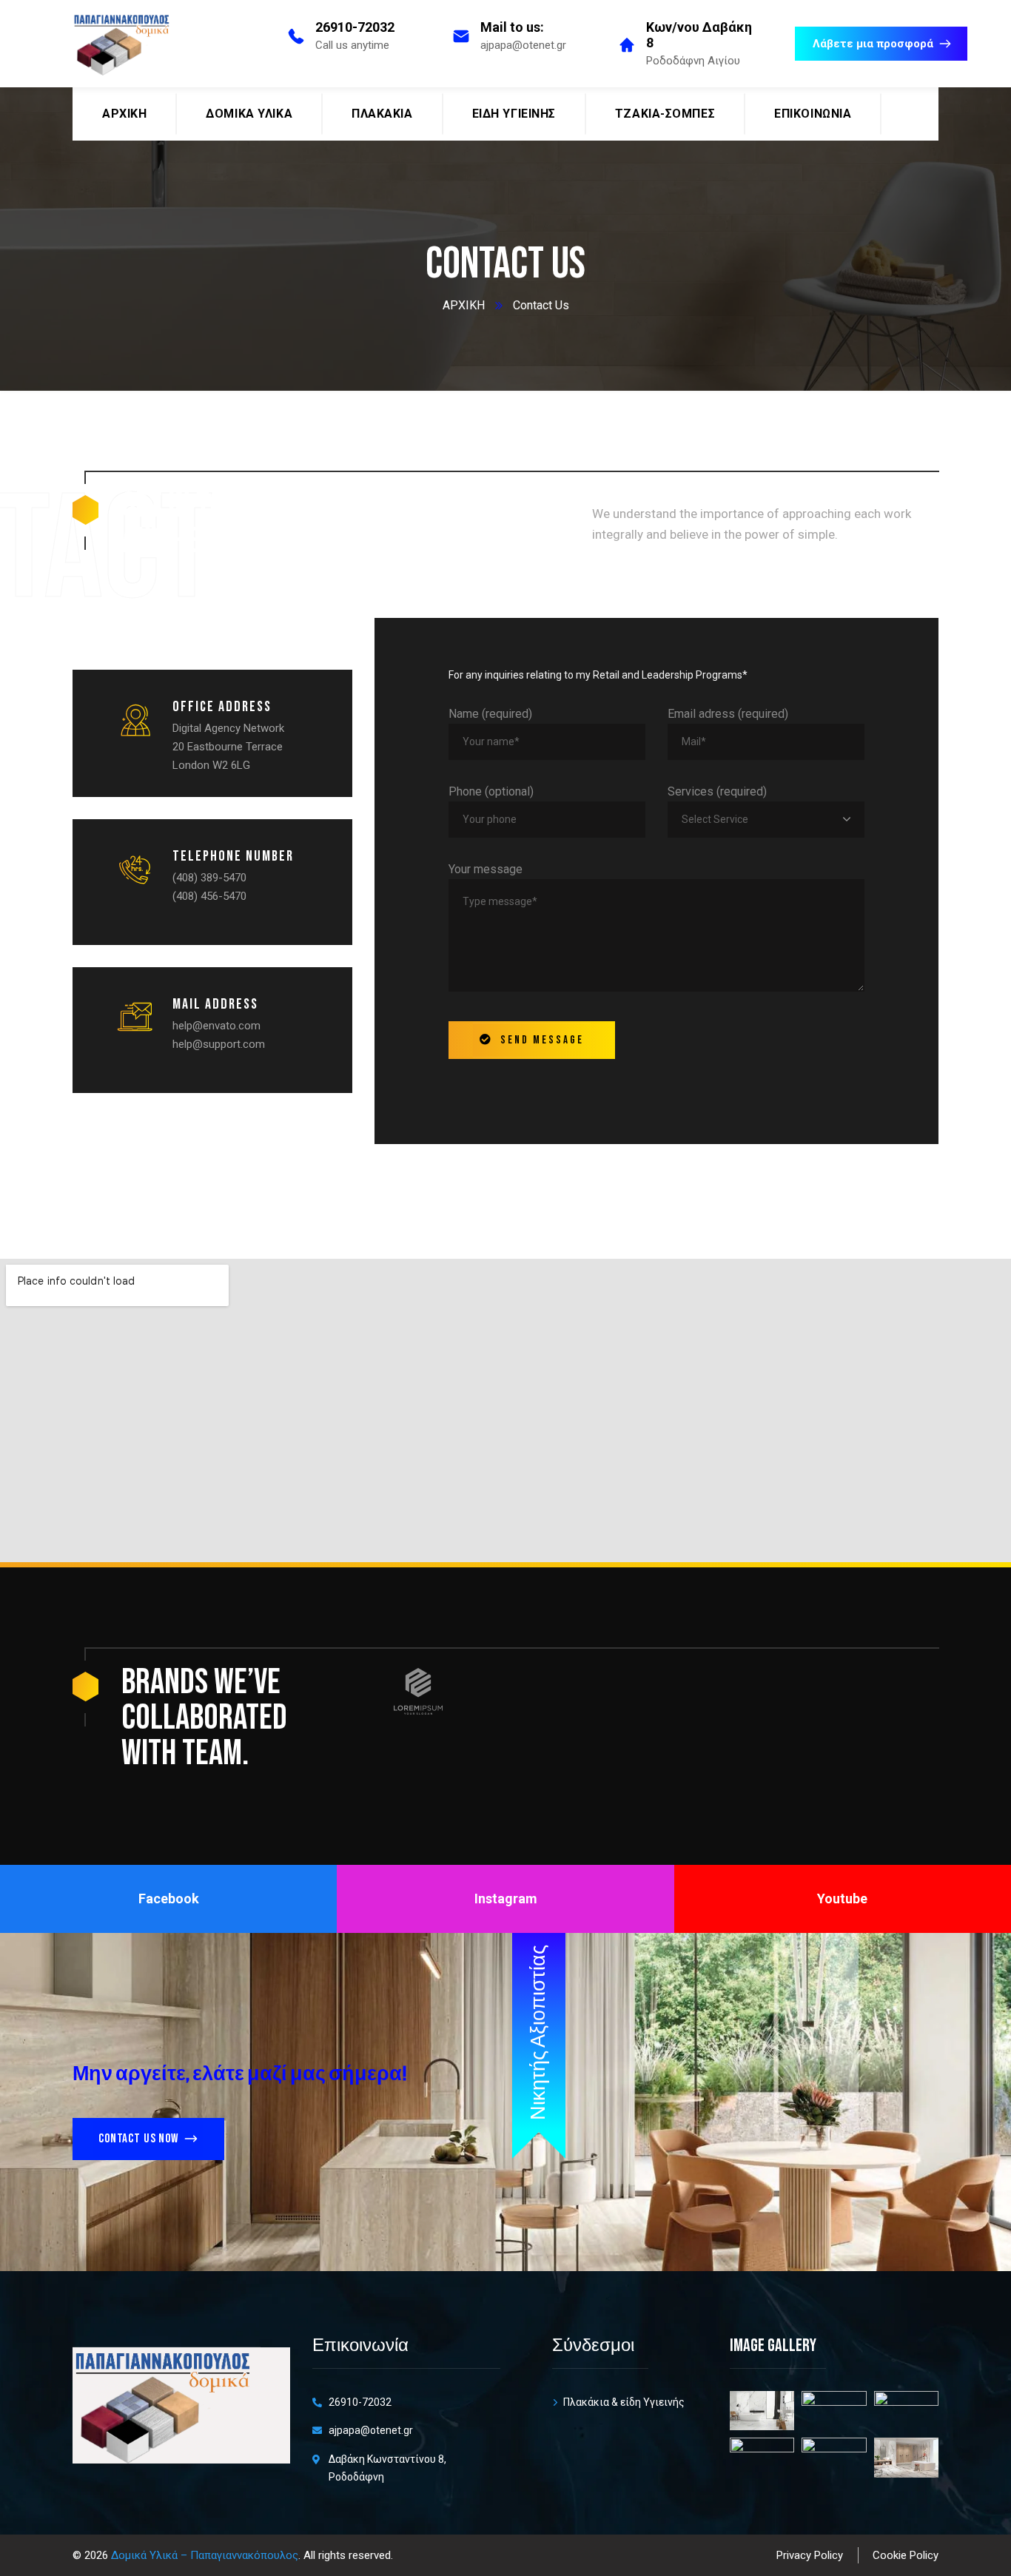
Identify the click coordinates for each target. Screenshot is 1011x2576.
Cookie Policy (906, 2555)
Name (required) (490, 714)
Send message (542, 1040)
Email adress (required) (728, 714)
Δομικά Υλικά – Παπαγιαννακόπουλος (205, 2555)
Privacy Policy (810, 2555)
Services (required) (717, 791)
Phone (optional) (491, 791)
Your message (486, 869)
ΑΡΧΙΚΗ (464, 305)
